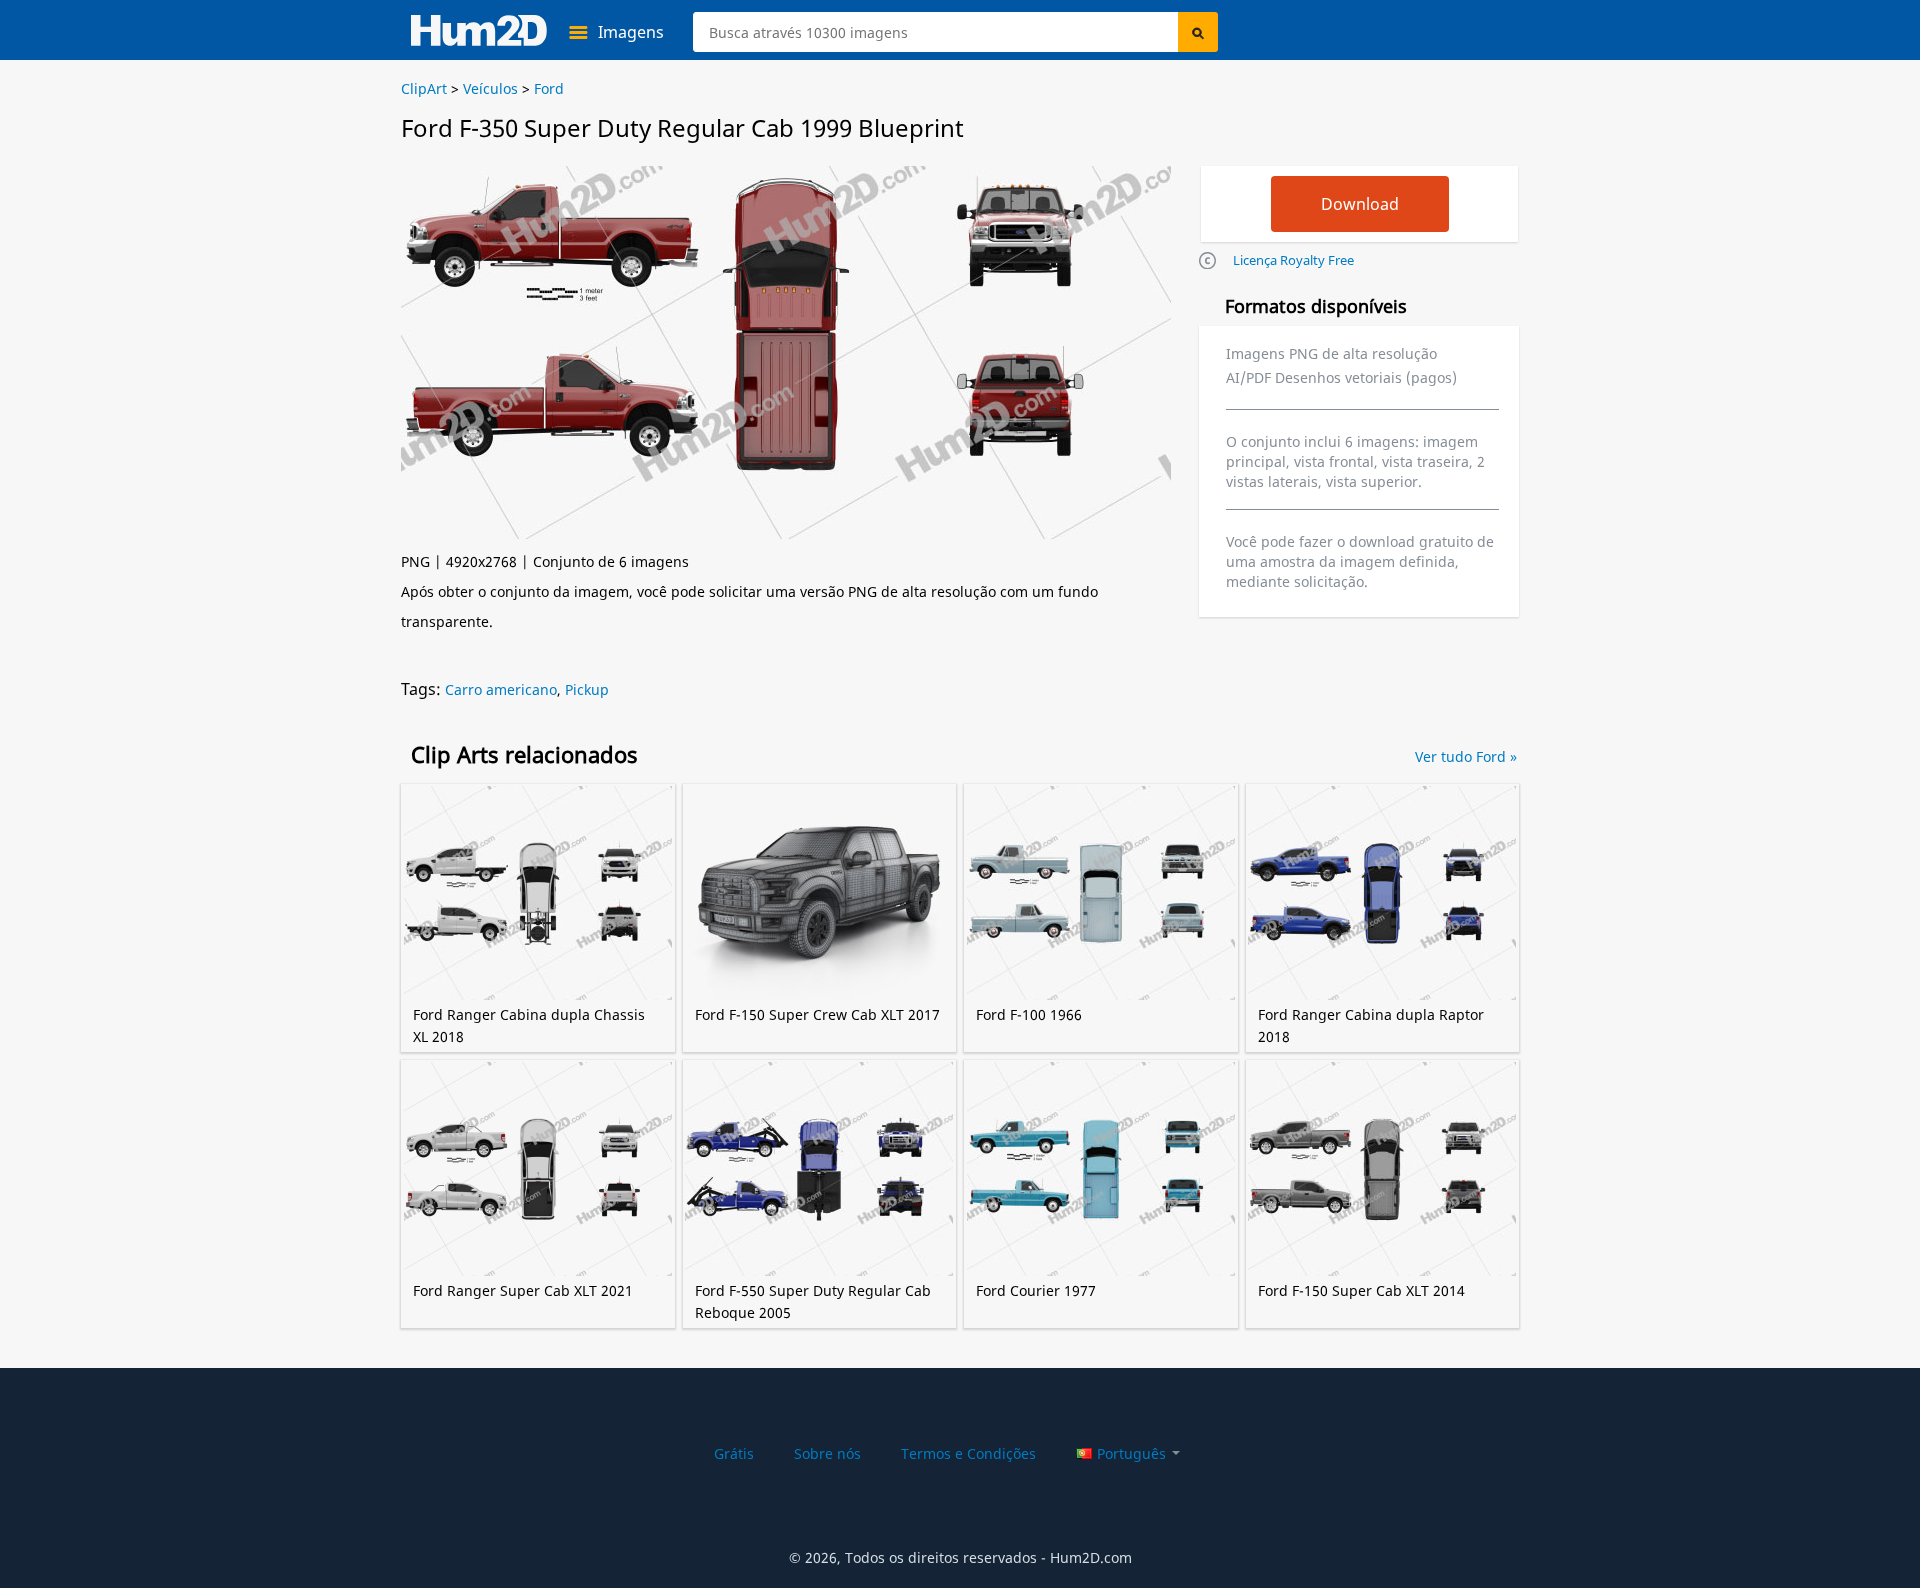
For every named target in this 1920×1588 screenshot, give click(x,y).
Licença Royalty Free (1293, 260)
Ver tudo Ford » (1466, 756)
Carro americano (501, 689)
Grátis (734, 1453)
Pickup (587, 689)
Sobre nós (827, 1453)
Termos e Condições (968, 1453)
